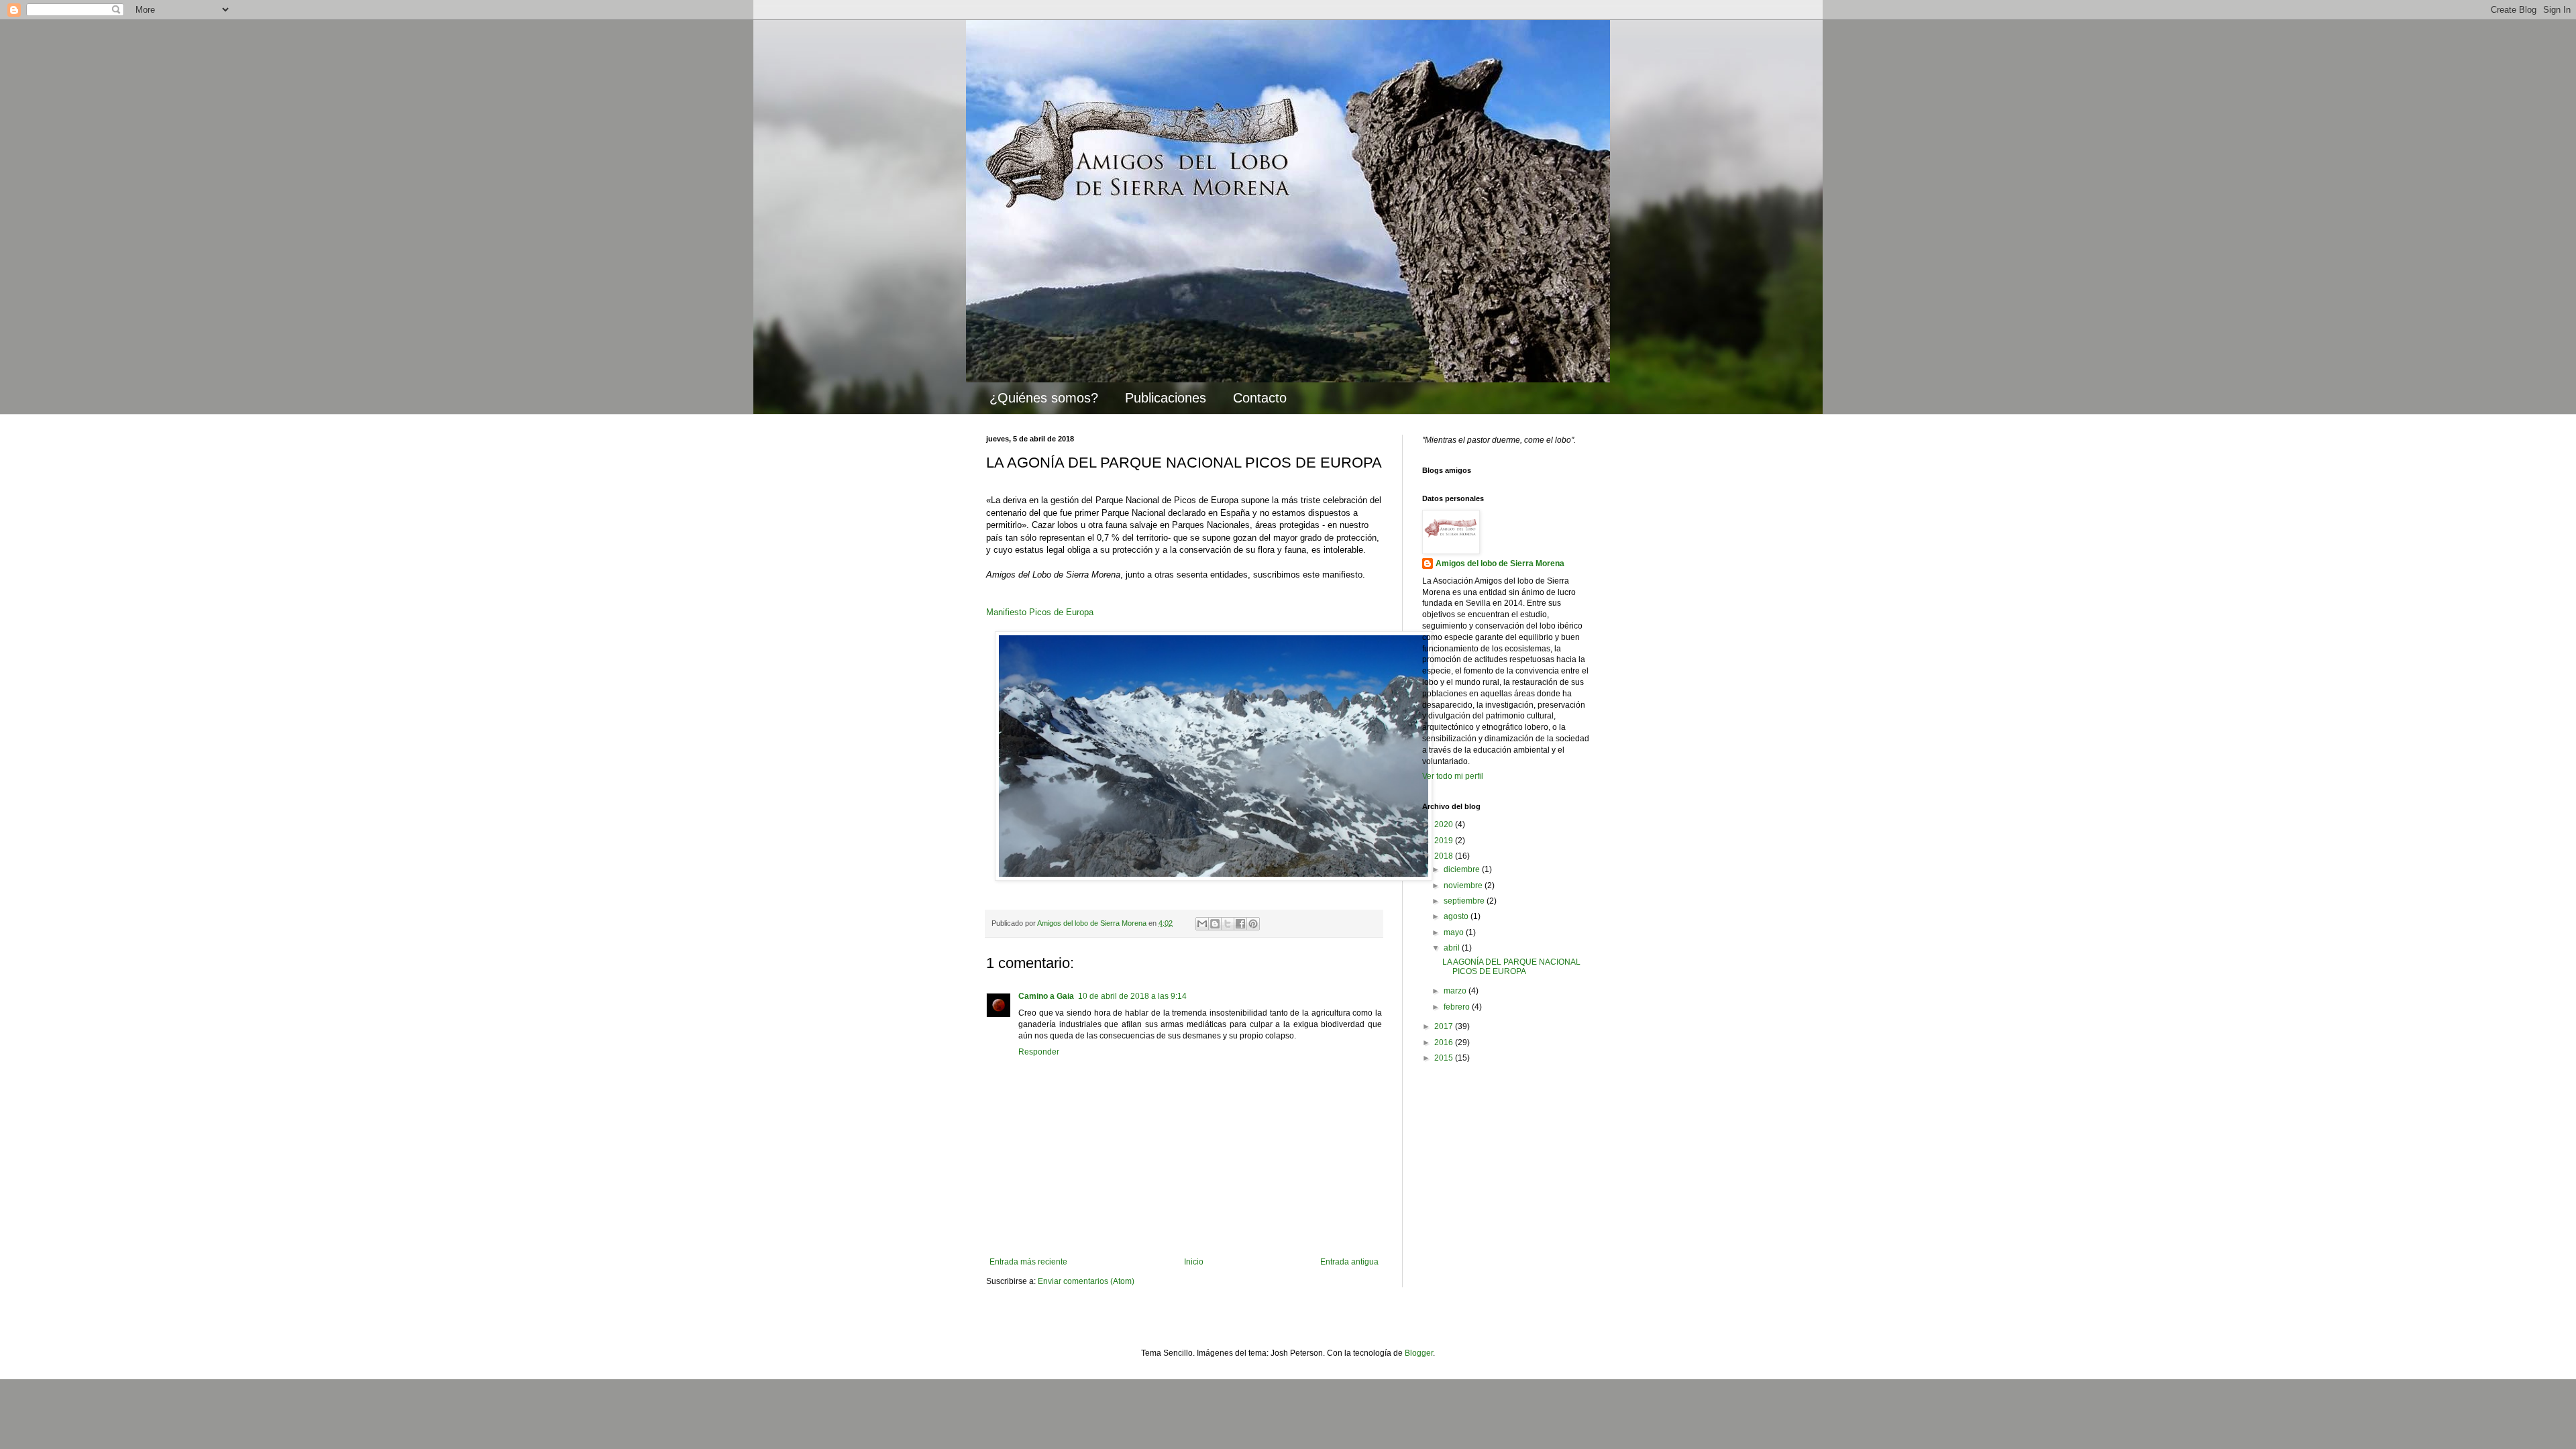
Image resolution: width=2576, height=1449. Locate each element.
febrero (1458, 1007)
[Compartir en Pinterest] (1253, 924)
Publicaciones (1166, 398)
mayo (1455, 932)
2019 (1445, 841)
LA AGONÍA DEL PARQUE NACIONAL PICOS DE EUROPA (1511, 967)
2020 (1445, 824)
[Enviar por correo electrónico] (1202, 924)
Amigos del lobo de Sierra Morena (1500, 563)
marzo (1456, 991)
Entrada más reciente (1028, 1262)
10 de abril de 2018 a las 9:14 (1132, 996)
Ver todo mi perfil (1453, 776)
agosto (1457, 916)
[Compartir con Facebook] (1240, 924)
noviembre (1464, 885)
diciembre (1463, 869)
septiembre (1465, 901)
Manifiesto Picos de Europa (1040, 612)
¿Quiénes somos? (1044, 398)
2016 (1445, 1042)
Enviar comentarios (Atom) (1086, 1281)
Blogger (1419, 1353)
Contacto (1260, 398)
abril (1453, 948)
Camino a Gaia (1046, 996)
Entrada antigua (1349, 1262)
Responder (1039, 1052)
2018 (1445, 856)
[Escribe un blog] (1215, 924)
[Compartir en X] (1228, 924)
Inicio (1194, 1262)
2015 (1445, 1058)
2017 (1445, 1026)
